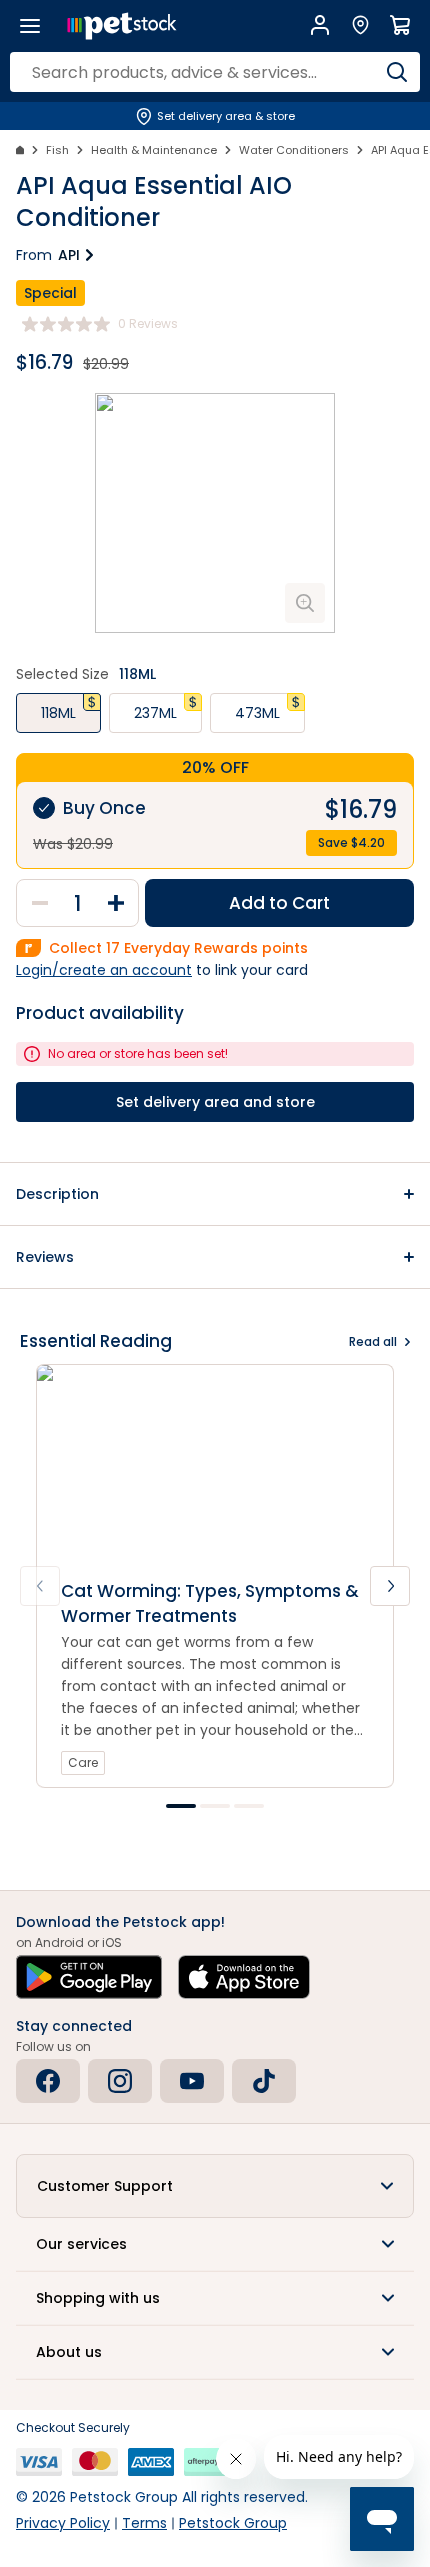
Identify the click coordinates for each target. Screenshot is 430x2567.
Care (83, 1762)
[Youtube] (192, 2081)
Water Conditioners (294, 150)
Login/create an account (104, 970)
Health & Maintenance (154, 150)
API (69, 255)
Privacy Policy (63, 2523)
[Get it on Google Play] (89, 1977)
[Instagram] (120, 2081)
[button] (215, 1194)
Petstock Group (233, 2523)
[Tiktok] (264, 2081)
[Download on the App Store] (244, 1977)
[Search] (397, 72)
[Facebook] (48, 2081)
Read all (373, 1341)
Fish (57, 150)
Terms (144, 2523)
